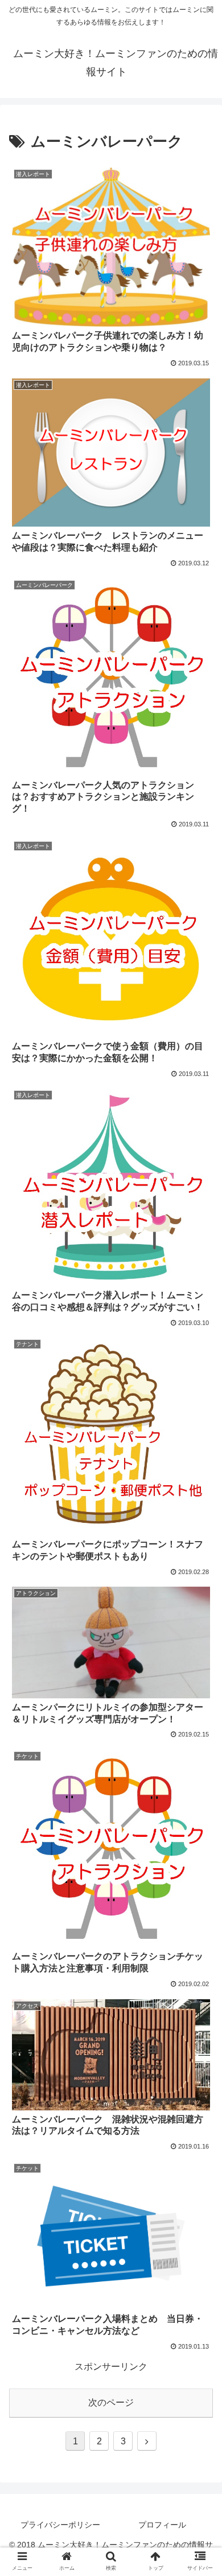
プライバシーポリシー (60, 2525)
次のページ (111, 2402)
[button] (200, 1899)
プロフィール (162, 2525)
